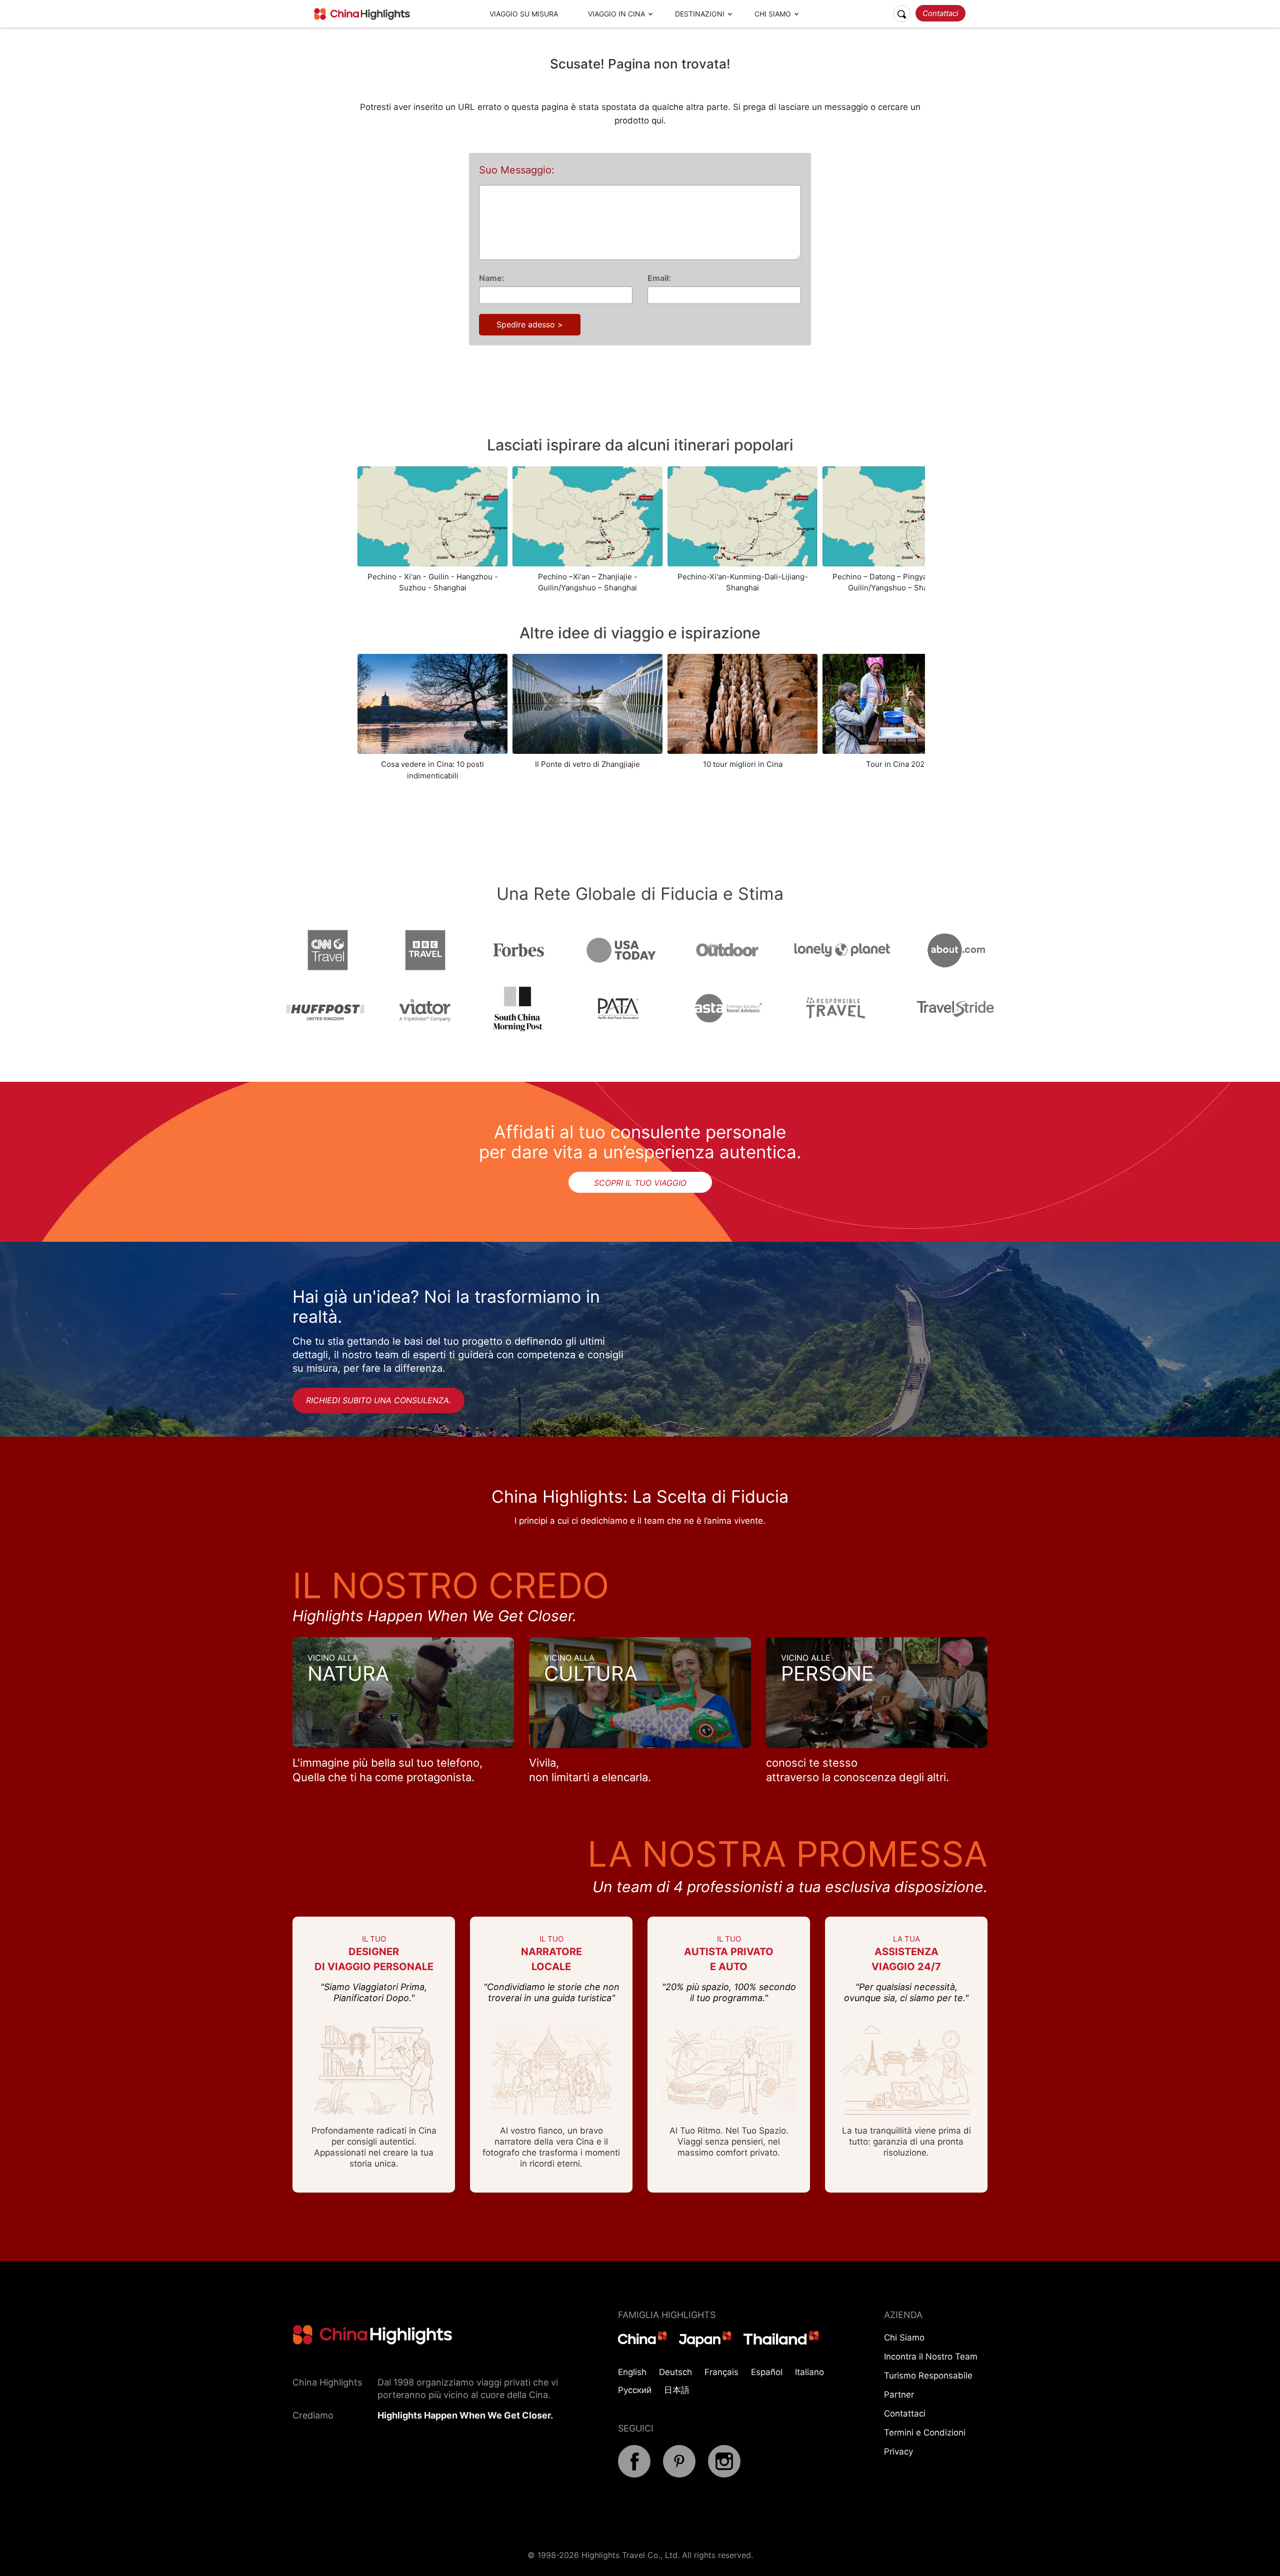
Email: (659, 278)
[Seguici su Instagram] (724, 2475)
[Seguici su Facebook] (634, 2475)
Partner (899, 2395)
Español (767, 2372)
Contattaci (940, 13)
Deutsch (675, 2372)
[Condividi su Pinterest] (679, 2475)
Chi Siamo (904, 2338)
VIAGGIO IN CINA (616, 14)
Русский (635, 2390)
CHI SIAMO (773, 14)
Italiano (809, 2372)
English (632, 2372)
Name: (492, 278)
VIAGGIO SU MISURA (524, 14)
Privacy (898, 2452)
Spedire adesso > (530, 324)
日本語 (677, 2390)
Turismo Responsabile (928, 2376)
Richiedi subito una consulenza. (378, 1400)
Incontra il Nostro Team (931, 2357)
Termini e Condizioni (925, 2433)
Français (721, 2372)
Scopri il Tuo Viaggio (640, 1183)
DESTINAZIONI (700, 14)
